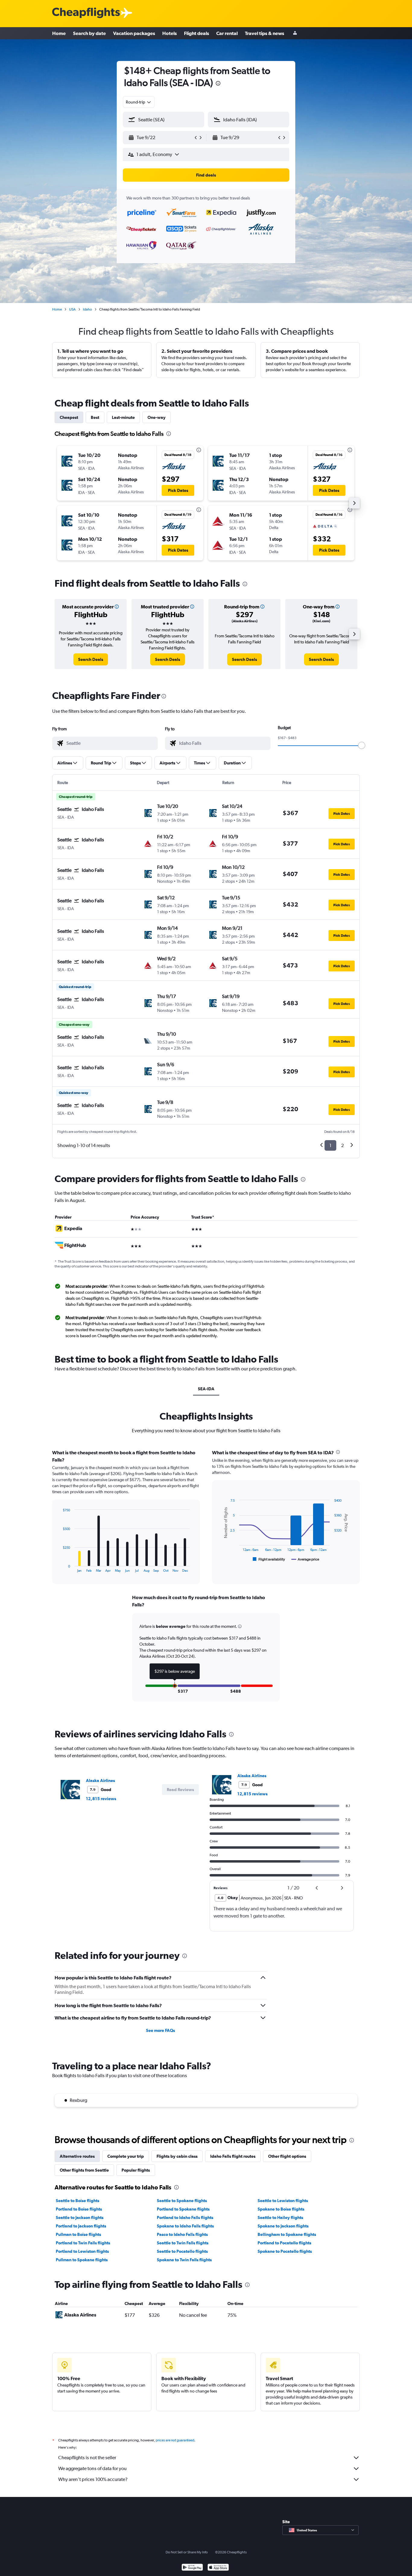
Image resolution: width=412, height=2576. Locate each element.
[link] (91, 659)
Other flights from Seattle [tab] (84, 2170)
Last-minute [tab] (123, 417)
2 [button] (342, 1145)
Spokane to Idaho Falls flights (185, 2226)
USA (72, 309)
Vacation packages (134, 33)
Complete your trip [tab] (126, 2156)
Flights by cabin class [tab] (177, 2156)
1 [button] (330, 1145)
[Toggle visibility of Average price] (305, 1559)
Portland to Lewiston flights (82, 2251)
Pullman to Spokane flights (82, 2260)
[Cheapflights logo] (86, 13)
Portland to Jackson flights (81, 2226)
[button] (218, 84)
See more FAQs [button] (160, 2030)
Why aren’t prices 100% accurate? (93, 2479)
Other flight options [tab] (287, 2156)
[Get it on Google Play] (192, 2568)
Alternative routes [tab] (77, 2156)
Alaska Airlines (100, 1781)
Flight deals (196, 33)
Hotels (170, 33)
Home (59, 33)
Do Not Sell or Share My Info (187, 2552)
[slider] (362, 745)
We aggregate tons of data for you (92, 2468)
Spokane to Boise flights (281, 2209)
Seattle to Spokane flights (182, 2201)
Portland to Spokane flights (183, 2209)
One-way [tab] (157, 417)
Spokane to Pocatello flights (285, 2251)
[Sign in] (295, 33)
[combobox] (139, 102)
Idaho (87, 309)
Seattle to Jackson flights (80, 2217)
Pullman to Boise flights (78, 2234)
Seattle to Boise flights (78, 2201)
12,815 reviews (101, 1799)
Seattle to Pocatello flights (182, 2251)
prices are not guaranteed (175, 2440)
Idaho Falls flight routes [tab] (233, 2156)
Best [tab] (95, 417)
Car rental (227, 33)
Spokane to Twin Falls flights (184, 2260)
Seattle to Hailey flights (280, 2217)
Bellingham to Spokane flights (287, 2234)
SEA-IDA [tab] (206, 1389)
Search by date (89, 33)
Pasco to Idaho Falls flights (182, 2234)
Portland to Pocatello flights (284, 2243)
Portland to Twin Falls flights (83, 2243)
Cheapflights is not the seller (87, 2458)
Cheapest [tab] (69, 417)
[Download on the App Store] (218, 2568)
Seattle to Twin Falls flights (183, 2243)
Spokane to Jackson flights (283, 2226)
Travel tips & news (265, 33)
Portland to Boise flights (79, 2209)
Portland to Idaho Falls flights (185, 2217)
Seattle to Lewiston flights (283, 2201)
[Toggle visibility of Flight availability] (269, 1559)
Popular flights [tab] (136, 2170)
